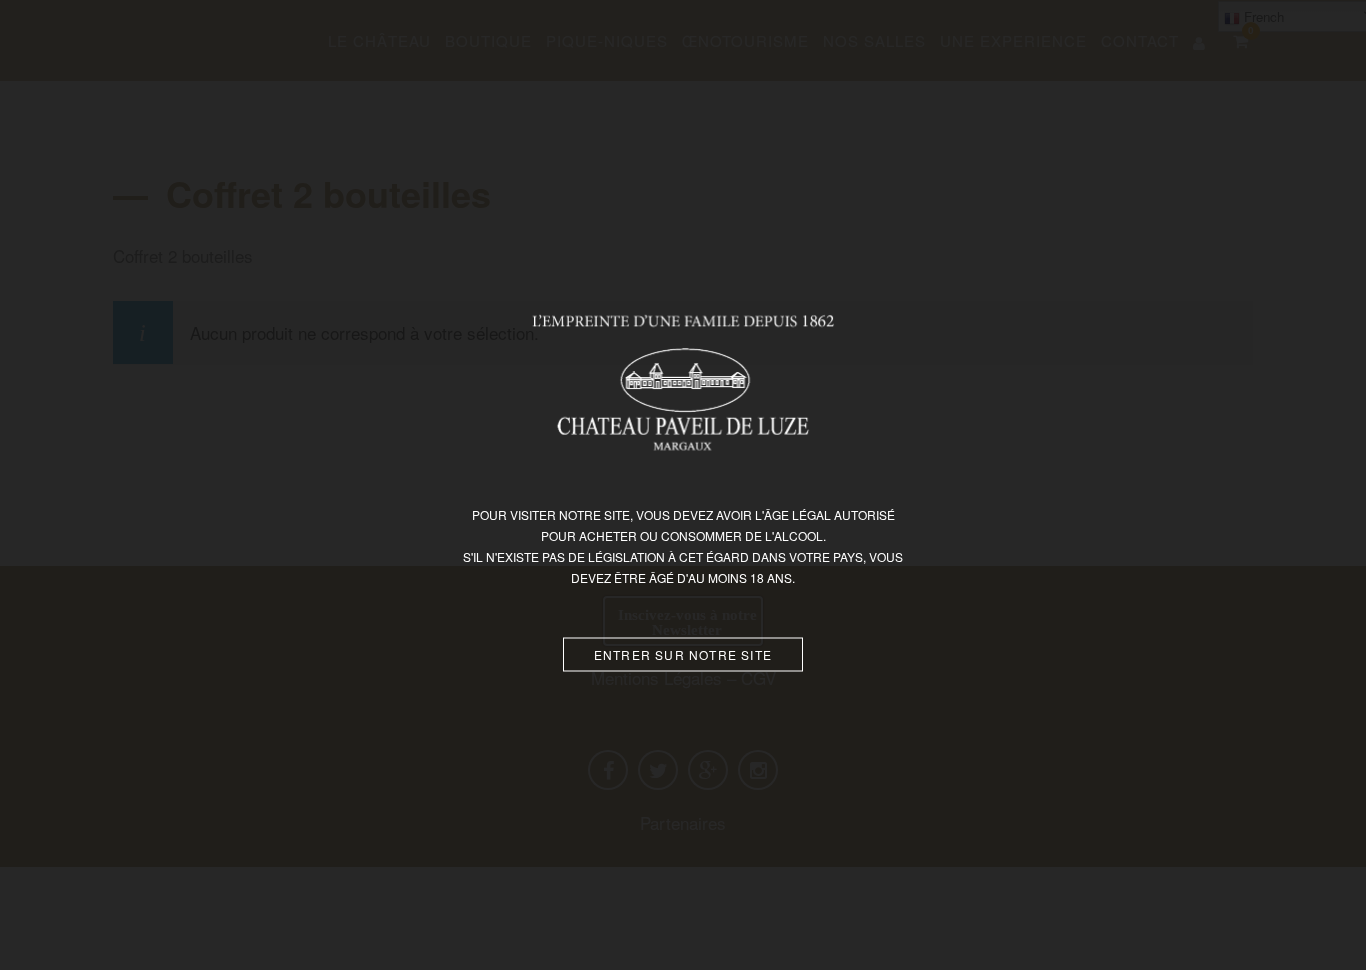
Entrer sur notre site (683, 654)
